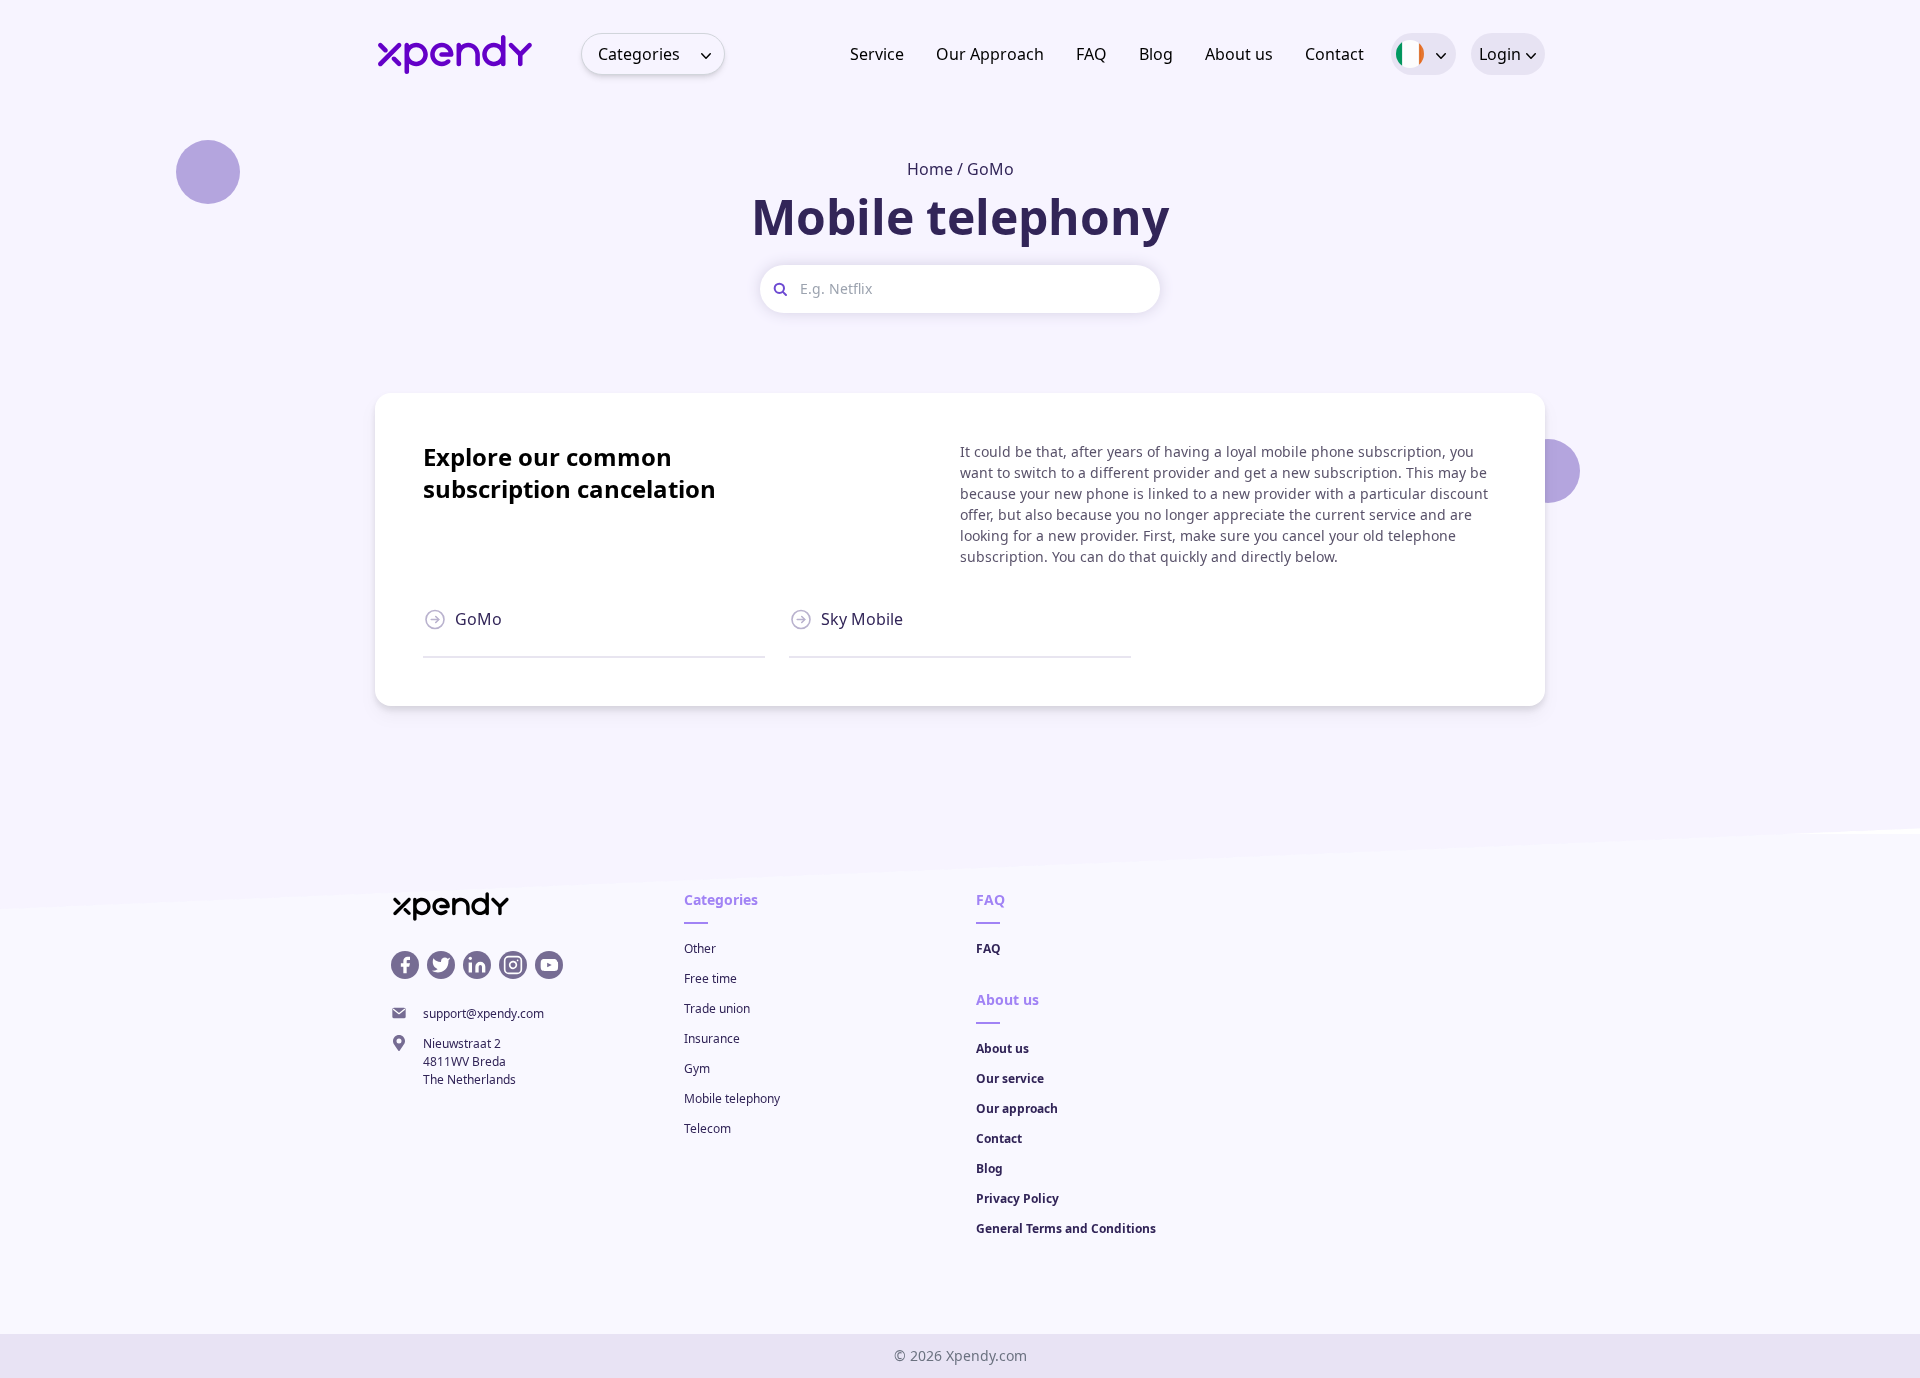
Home (930, 169)
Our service (1010, 1078)
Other (700, 948)
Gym (697, 1068)
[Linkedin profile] (477, 965)
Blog (1156, 54)
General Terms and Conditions (1066, 1228)
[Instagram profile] (513, 965)
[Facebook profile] (405, 965)
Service (877, 54)
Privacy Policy (1017, 1198)
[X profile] (441, 965)
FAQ (1091, 54)
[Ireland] (1410, 54)
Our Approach (990, 54)
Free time (710, 978)
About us (1239, 54)
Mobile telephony (732, 1098)
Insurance (712, 1038)
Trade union (717, 1008)
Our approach (1017, 1108)
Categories (639, 54)
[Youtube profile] (549, 965)
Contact (1334, 54)
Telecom (707, 1128)
